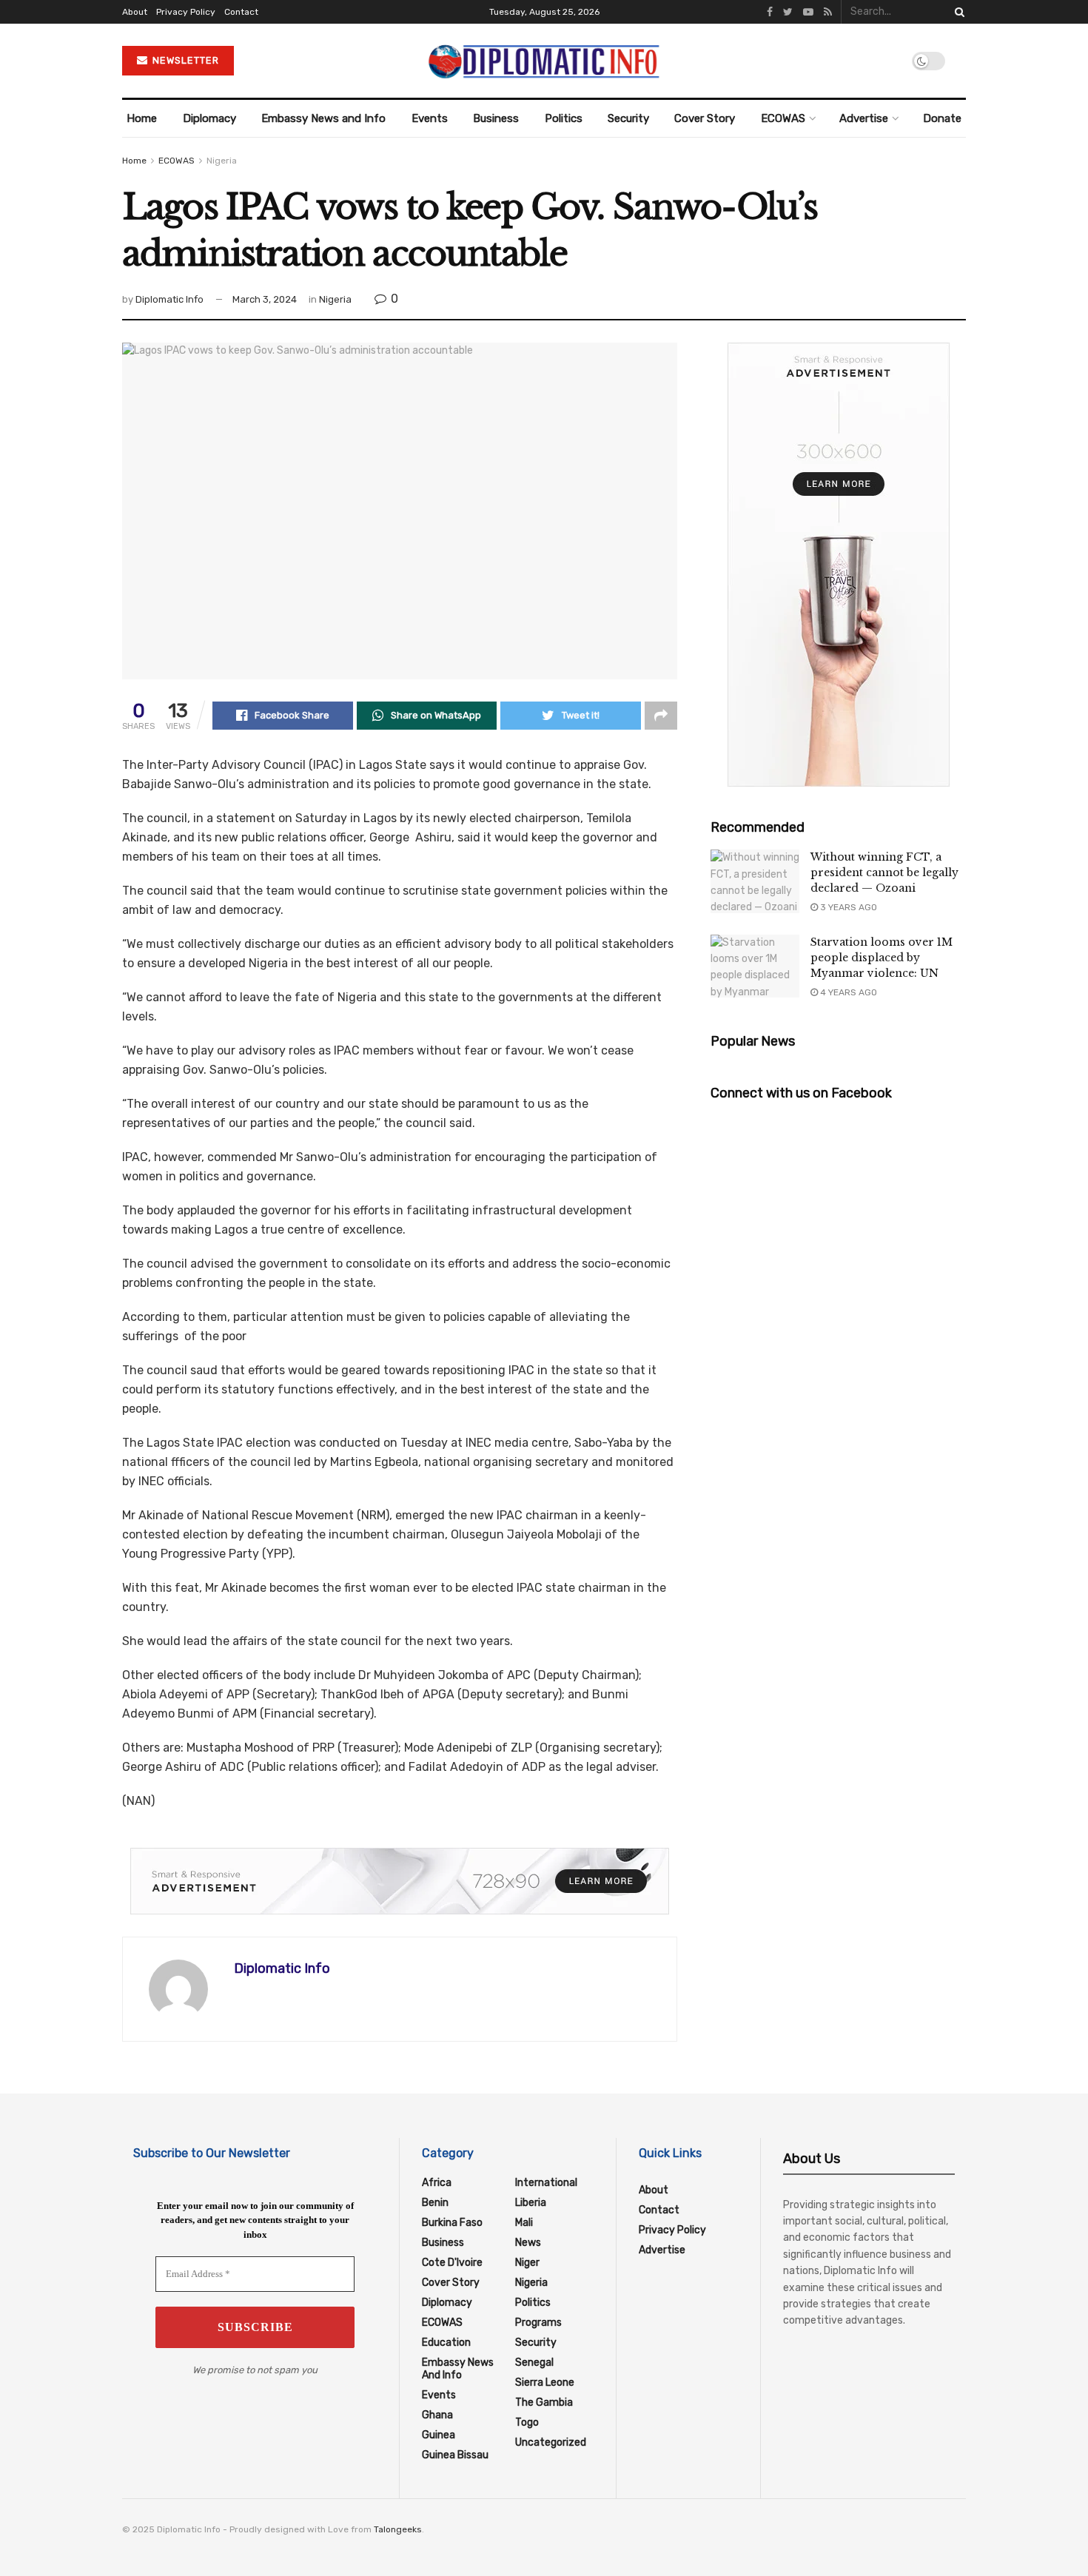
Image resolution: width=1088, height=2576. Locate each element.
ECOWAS (783, 118)
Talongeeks (398, 2529)
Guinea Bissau (455, 2455)
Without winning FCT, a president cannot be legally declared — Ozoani (884, 872)
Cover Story (705, 118)
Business (496, 118)
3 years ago (847, 907)
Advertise (864, 118)
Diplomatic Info (169, 299)
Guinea (439, 2435)
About (135, 12)
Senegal (534, 2363)
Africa (437, 2183)
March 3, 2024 (265, 299)
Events (430, 118)
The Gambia (544, 2402)
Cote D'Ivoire (452, 2263)
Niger (527, 2263)
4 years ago (847, 992)
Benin (435, 2203)
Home (142, 118)
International (546, 2183)
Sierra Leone (545, 2382)
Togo (527, 2422)
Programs (538, 2323)
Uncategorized (551, 2442)
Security (628, 118)
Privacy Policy (186, 12)
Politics (564, 118)
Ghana (437, 2415)
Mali (524, 2223)
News (528, 2243)
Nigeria (222, 161)
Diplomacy (209, 118)
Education (446, 2343)
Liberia (531, 2203)
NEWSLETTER (184, 60)
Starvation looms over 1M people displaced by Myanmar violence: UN (882, 958)
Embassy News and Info (323, 118)
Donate (942, 118)
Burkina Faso (452, 2223)
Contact (241, 12)
